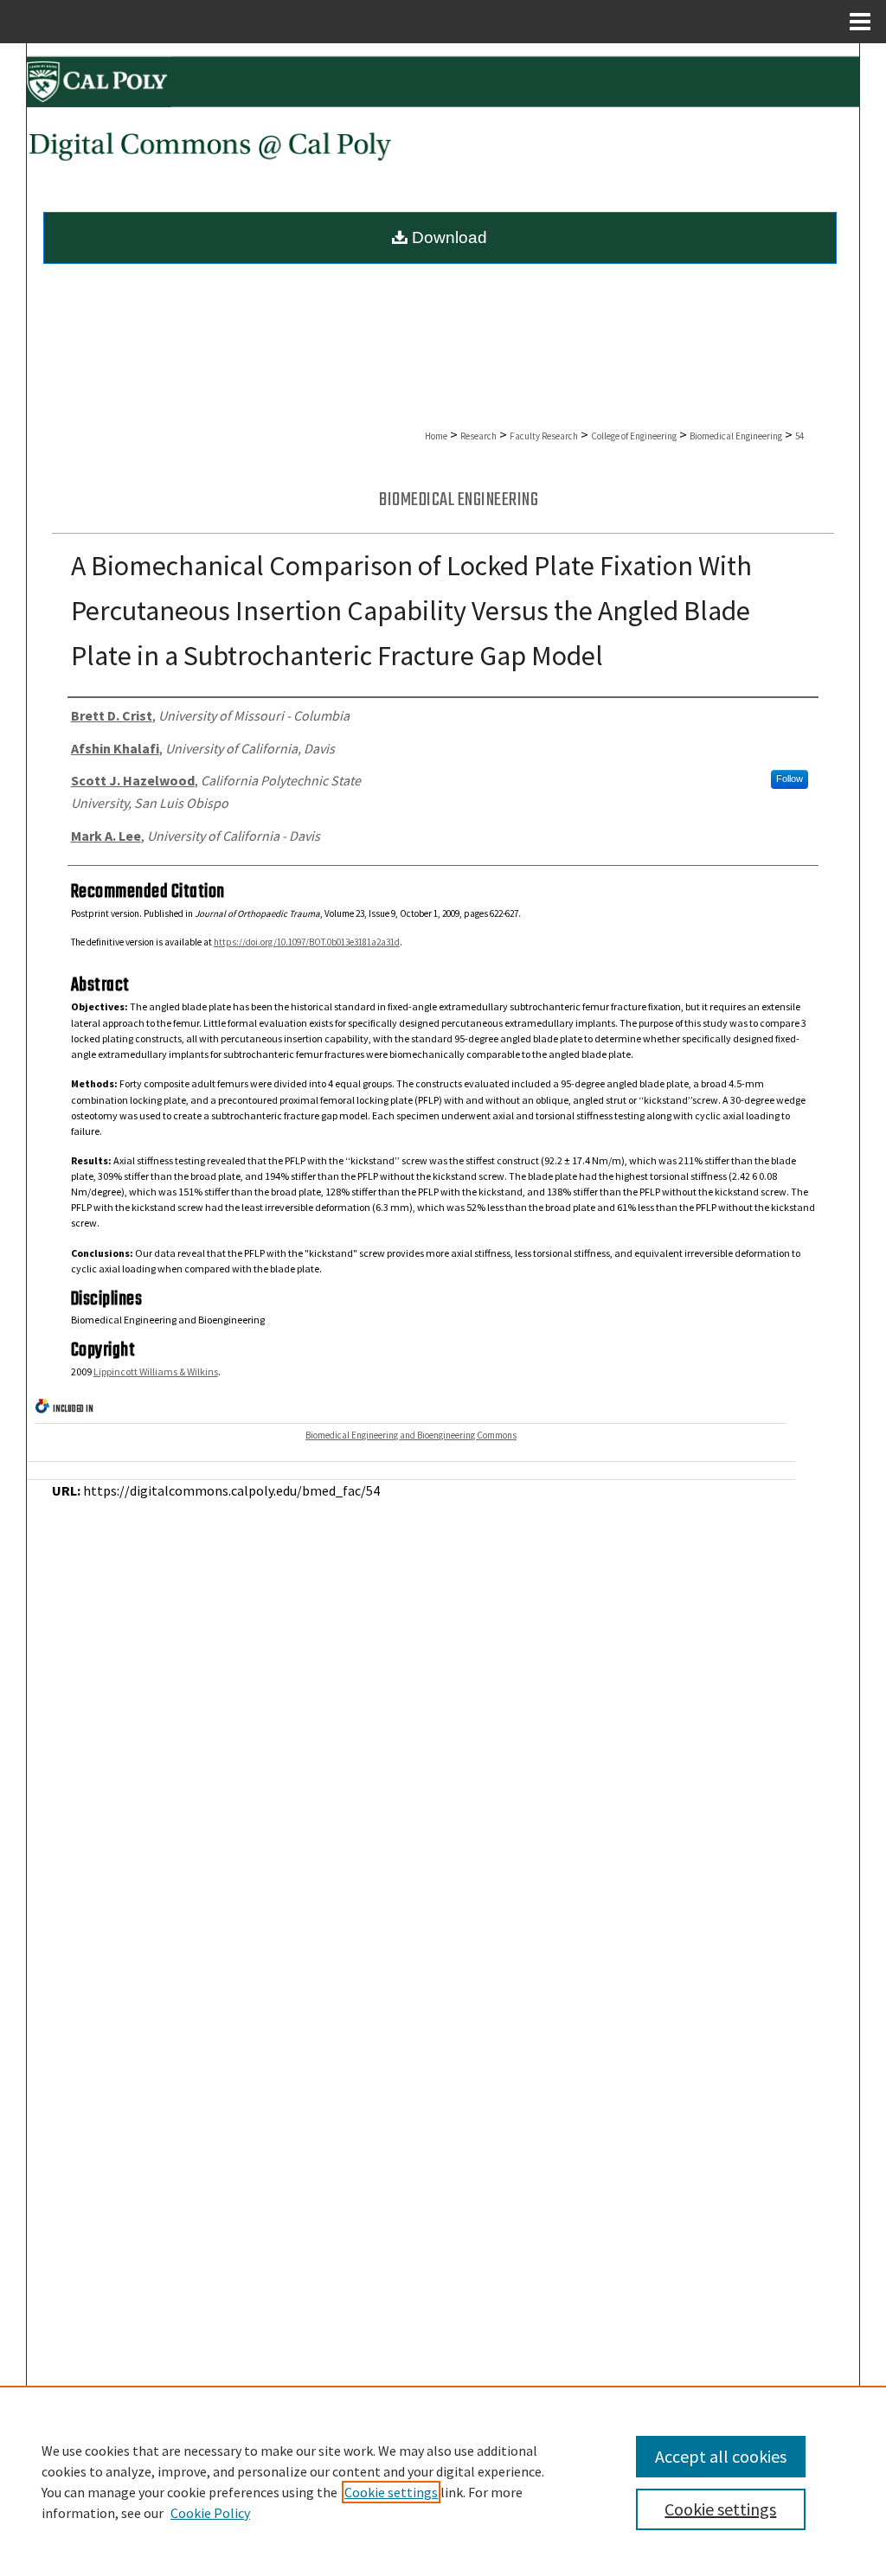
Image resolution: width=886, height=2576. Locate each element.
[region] (443, 2481)
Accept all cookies (721, 2456)
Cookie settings (391, 2492)
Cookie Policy (210, 2513)
